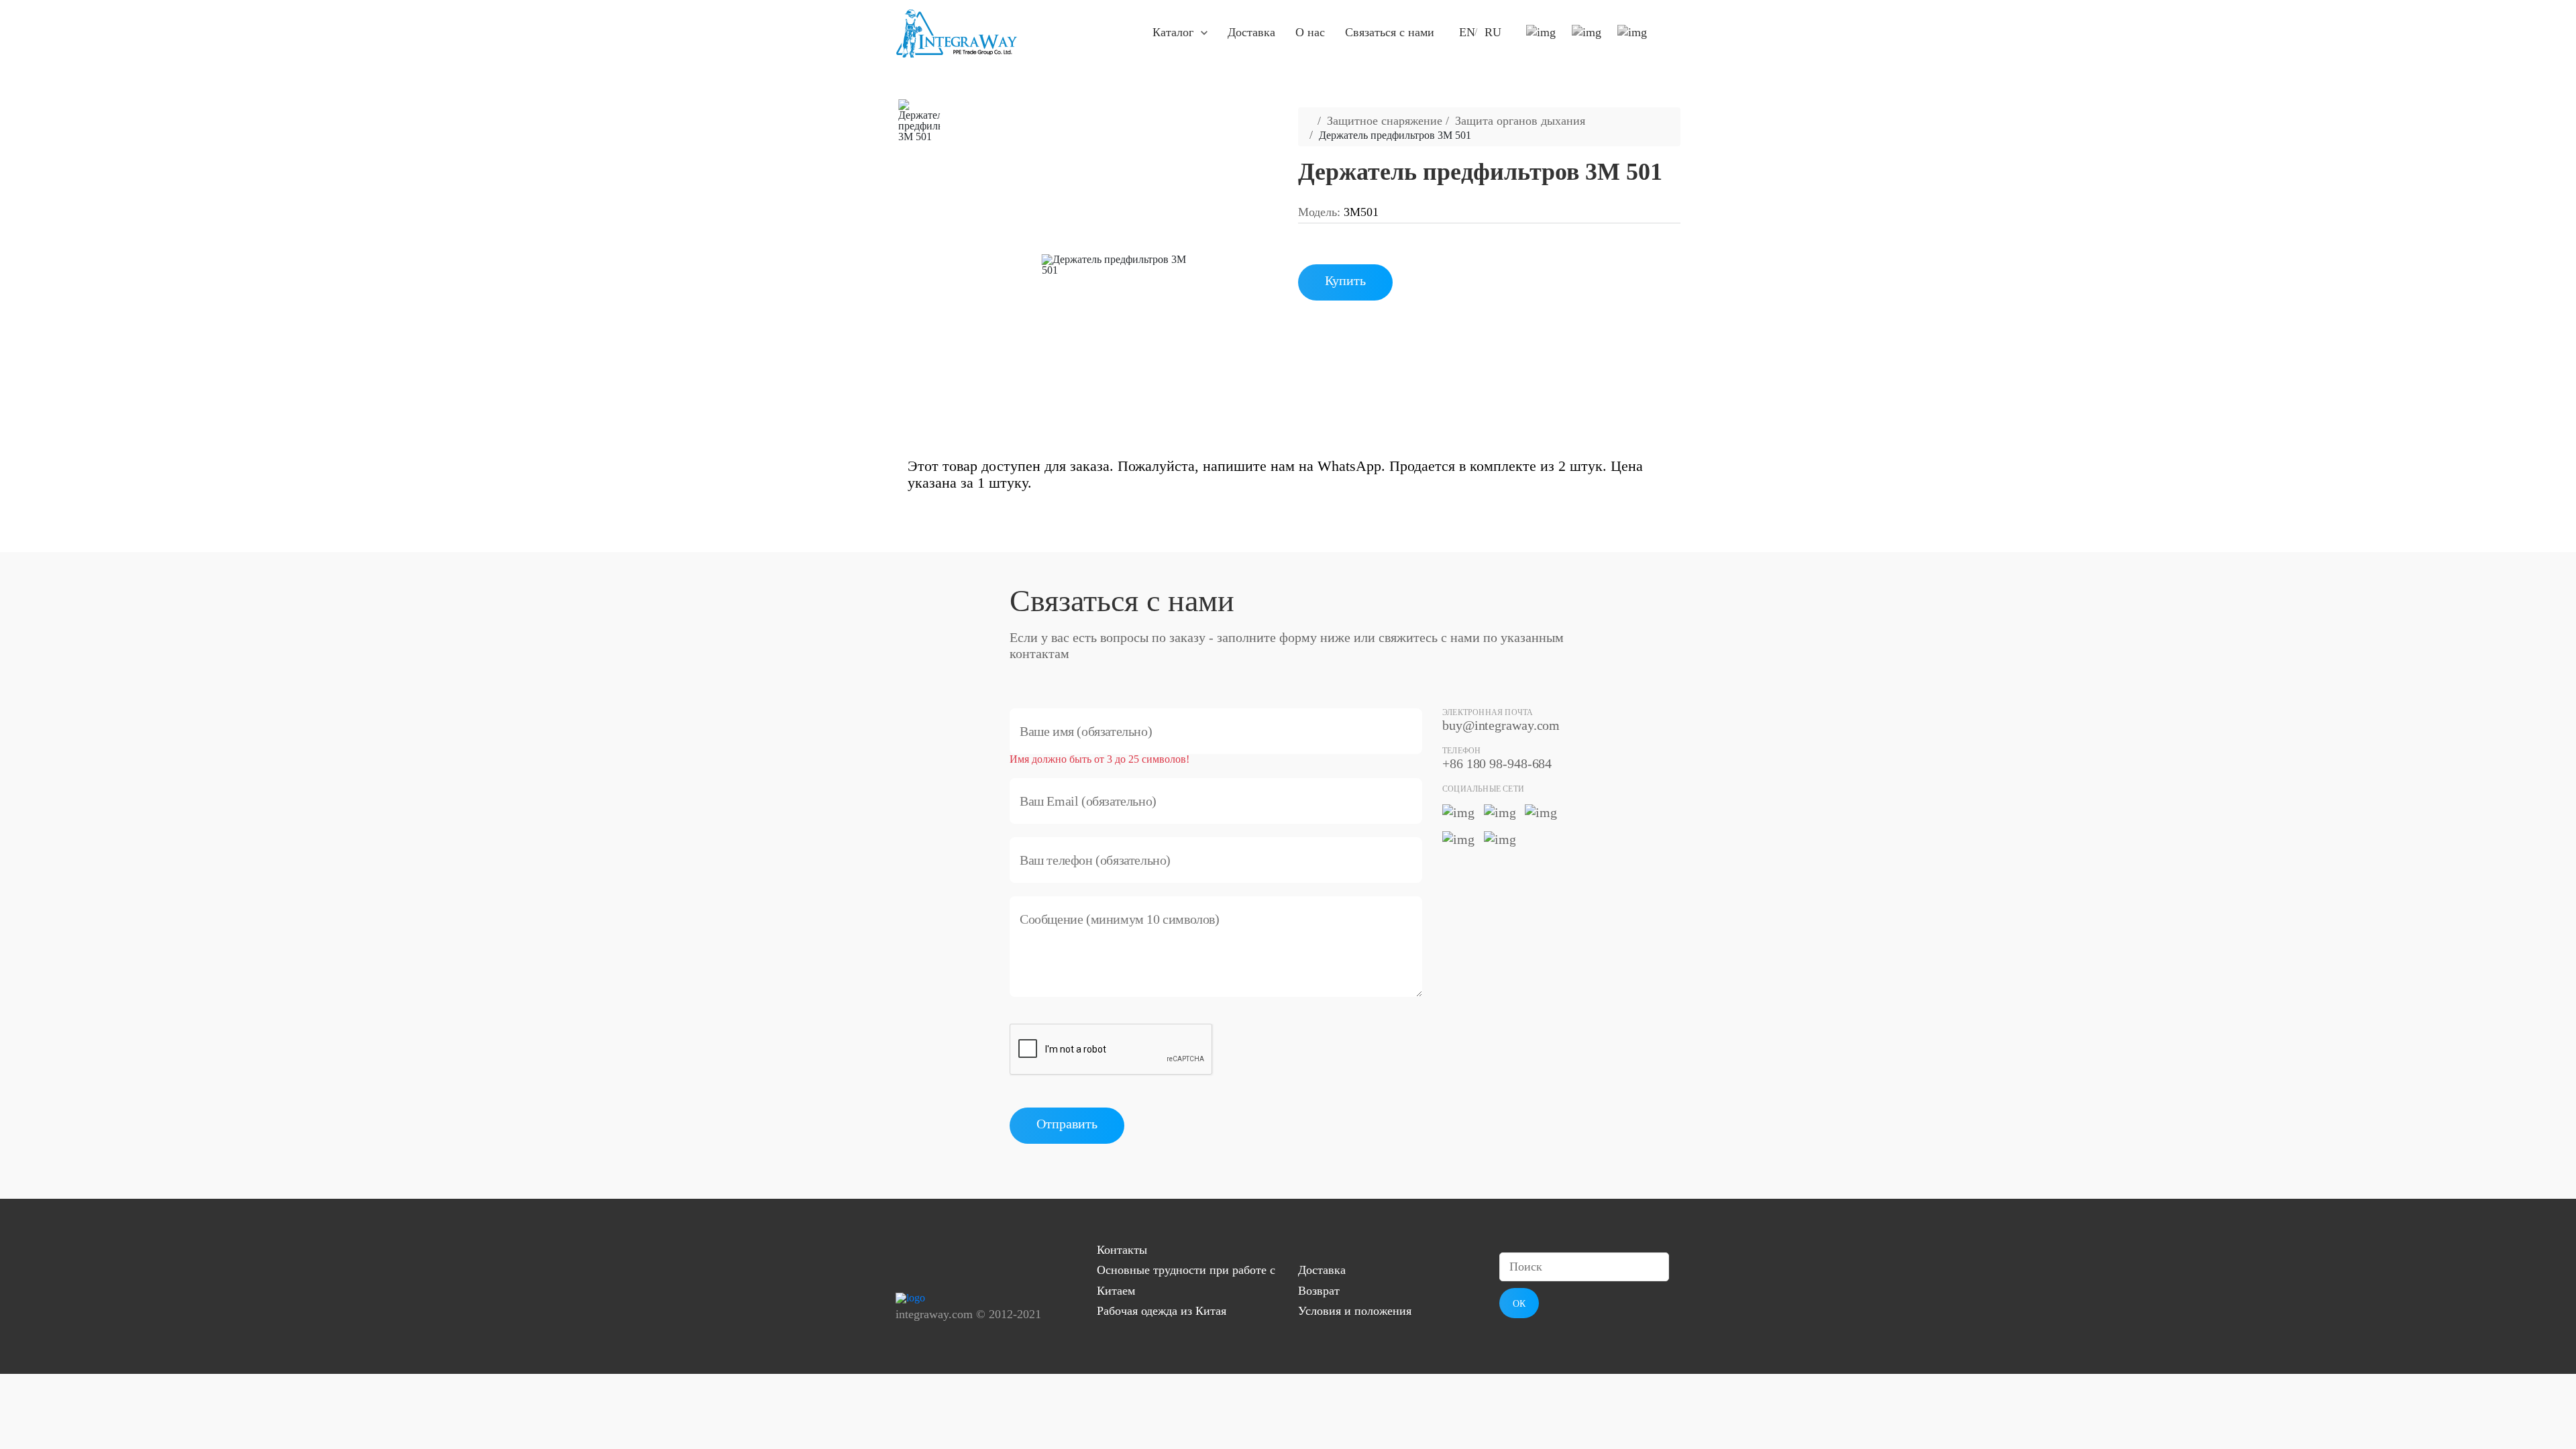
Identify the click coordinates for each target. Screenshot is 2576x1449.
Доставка (1251, 32)
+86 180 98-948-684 (1497, 763)
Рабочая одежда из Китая (1162, 1311)
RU (1493, 32)
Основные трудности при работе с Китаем (1186, 1280)
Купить (1345, 280)
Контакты (1122, 1250)
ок (1519, 1304)
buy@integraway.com (1501, 725)
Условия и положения (1355, 1311)
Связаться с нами (1390, 32)
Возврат (1319, 1291)
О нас (1310, 32)
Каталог (1173, 32)
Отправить (1067, 1124)
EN (1467, 32)
